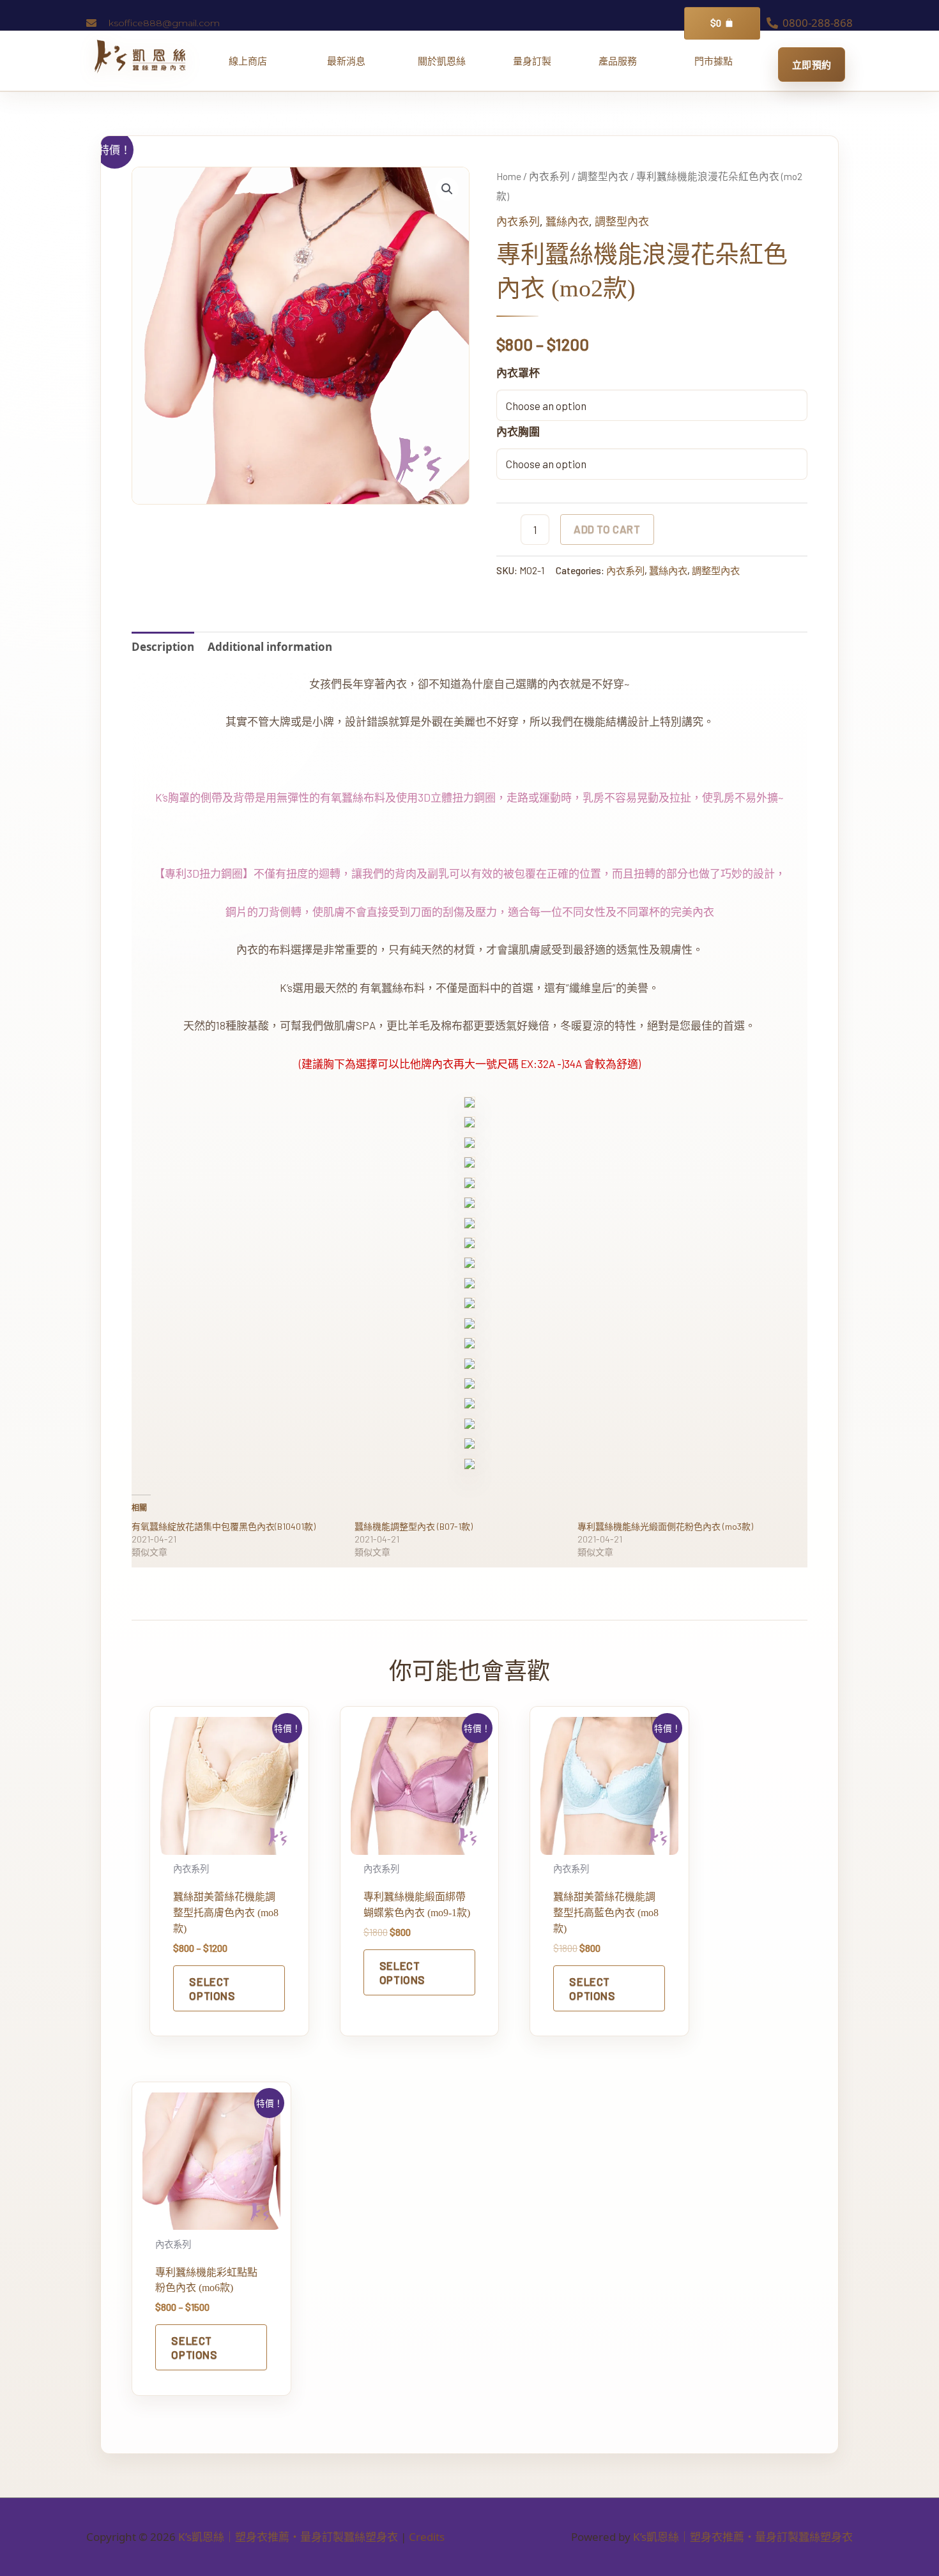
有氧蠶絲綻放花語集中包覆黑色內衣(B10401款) (224, 1526)
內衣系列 (549, 176)
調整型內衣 (603, 176)
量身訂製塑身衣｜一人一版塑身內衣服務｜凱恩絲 (532, 61)
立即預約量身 (812, 65)
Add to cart (607, 529)
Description (163, 647)
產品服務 (622, 61)
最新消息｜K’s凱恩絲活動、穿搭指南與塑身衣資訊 (351, 61)
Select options (212, 1988)
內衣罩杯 (518, 373)
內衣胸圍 (518, 431)
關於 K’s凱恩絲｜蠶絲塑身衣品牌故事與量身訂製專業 (442, 61)
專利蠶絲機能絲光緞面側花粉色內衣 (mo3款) (665, 1526)
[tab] (163, 647)
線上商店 (253, 61)
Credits (427, 2537)
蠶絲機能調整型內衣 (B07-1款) (414, 1526)
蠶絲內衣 (567, 221)
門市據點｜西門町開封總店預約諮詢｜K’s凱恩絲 (714, 61)
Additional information (270, 647)
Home (509, 176)
